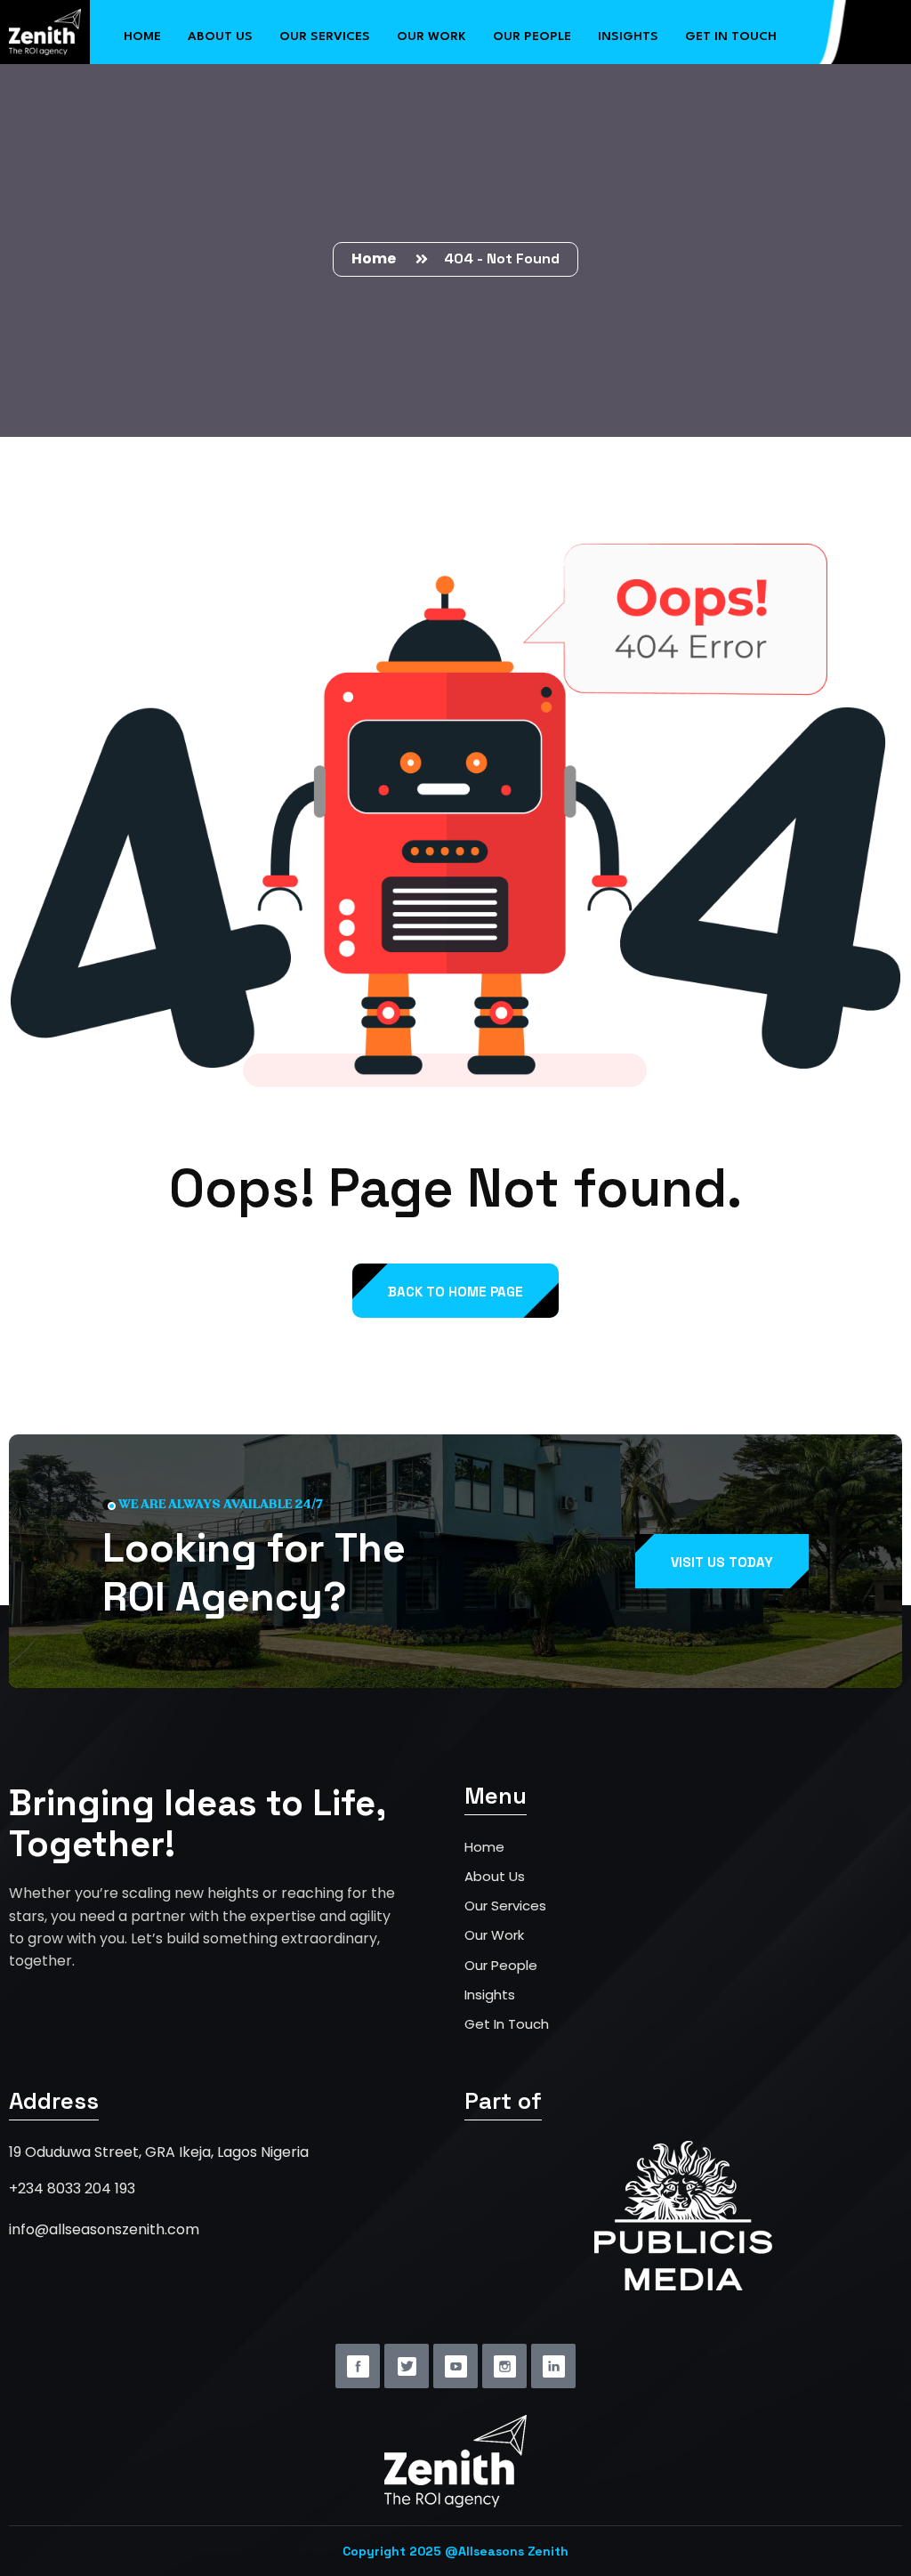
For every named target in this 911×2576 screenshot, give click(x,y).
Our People (532, 36)
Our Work (431, 36)
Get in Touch (731, 36)
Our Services (325, 36)
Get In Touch (507, 2024)
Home (142, 36)
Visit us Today (722, 1562)
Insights (628, 36)
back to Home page (455, 1292)
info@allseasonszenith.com (104, 2229)
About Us (220, 36)
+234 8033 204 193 (72, 2188)
